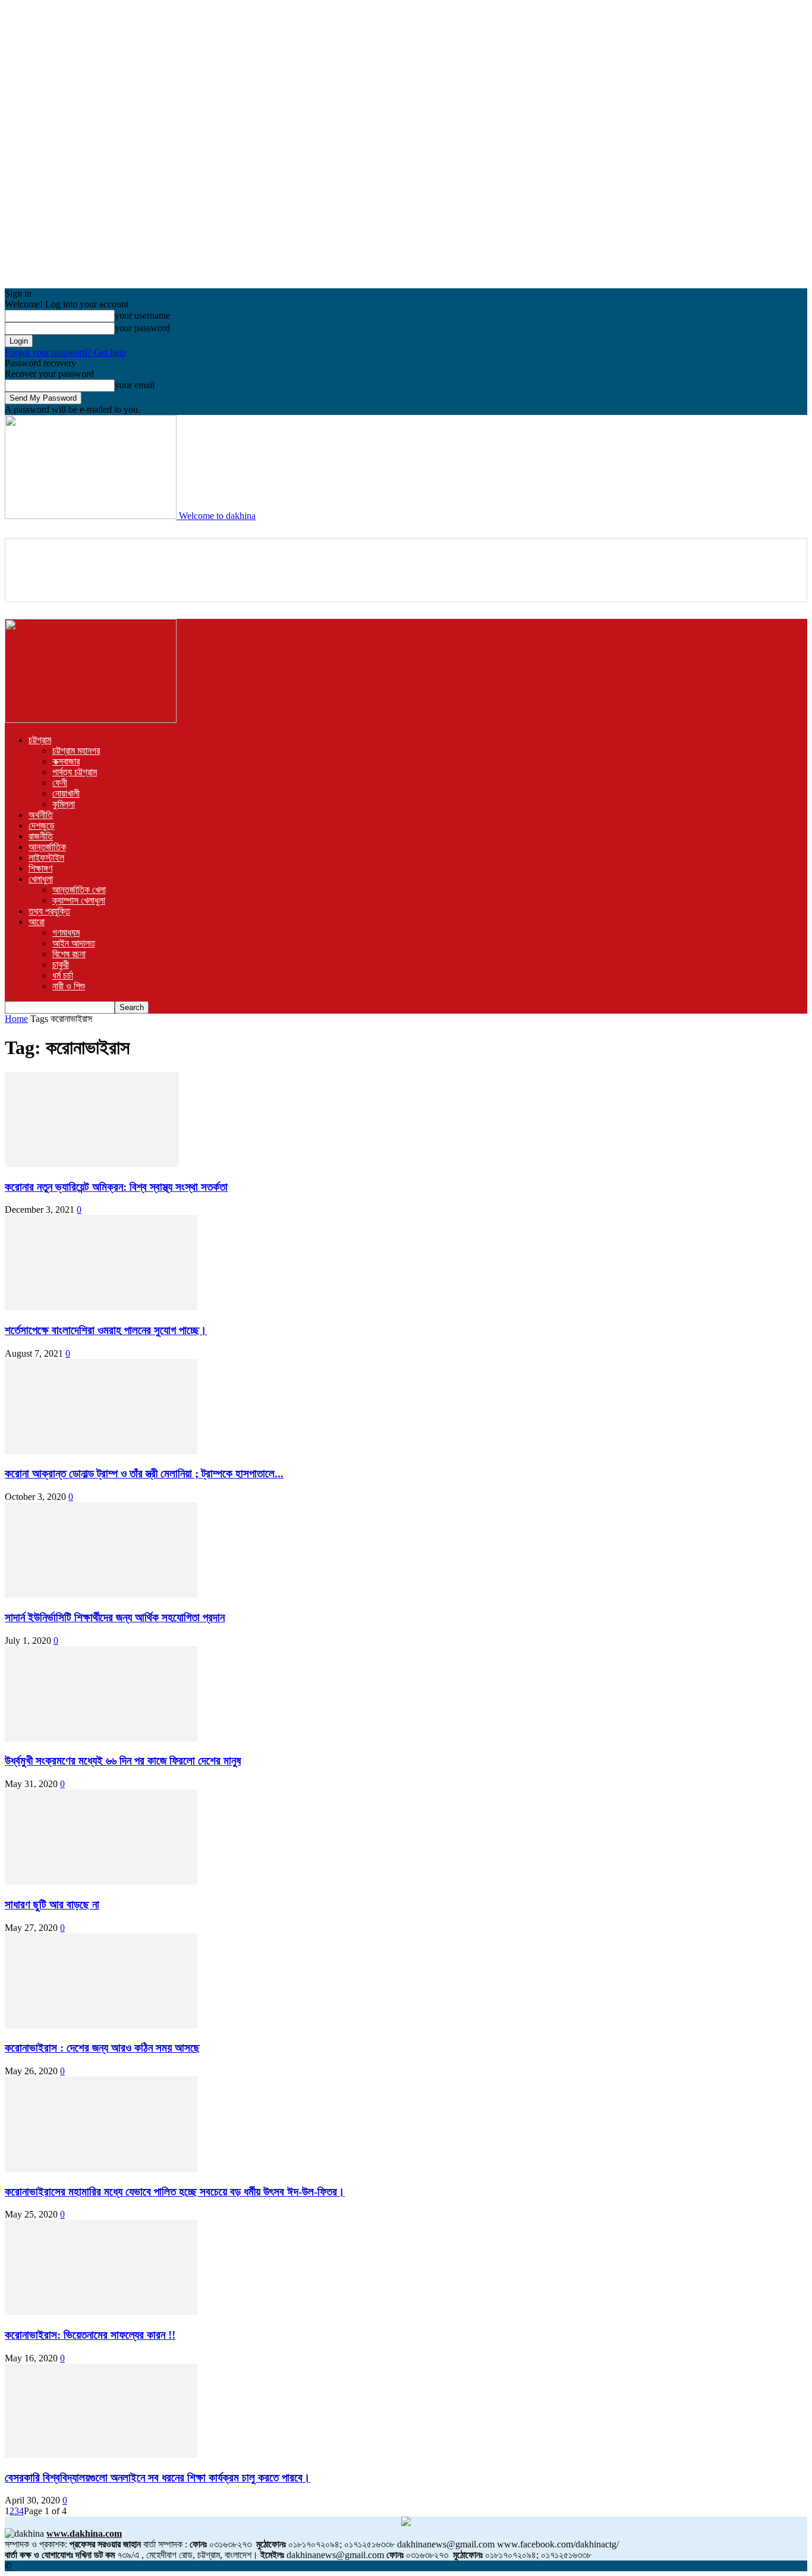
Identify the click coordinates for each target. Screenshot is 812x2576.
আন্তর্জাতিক (47, 847)
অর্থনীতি (41, 815)
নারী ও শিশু (69, 986)
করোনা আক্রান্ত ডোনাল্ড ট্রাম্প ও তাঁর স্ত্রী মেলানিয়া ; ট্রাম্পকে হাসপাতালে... (144, 1473)
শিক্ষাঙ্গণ (40, 868)
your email (135, 385)
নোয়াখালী (66, 793)
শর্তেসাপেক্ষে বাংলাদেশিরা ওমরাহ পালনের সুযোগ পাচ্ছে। (106, 1330)
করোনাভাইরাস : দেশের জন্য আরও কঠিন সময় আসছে (102, 2048)
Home (16, 1019)
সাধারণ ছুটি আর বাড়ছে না (52, 1905)
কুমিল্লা (64, 804)
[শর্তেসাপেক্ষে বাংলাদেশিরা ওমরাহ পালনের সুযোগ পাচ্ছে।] (101, 1307)
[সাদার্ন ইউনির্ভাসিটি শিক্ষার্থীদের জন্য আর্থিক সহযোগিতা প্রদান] (101, 1594)
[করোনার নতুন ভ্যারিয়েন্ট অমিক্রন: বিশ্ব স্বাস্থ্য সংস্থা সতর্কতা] (92, 1164)
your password (142, 328)
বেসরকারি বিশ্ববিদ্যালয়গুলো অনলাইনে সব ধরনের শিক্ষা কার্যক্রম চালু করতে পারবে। (158, 2478)
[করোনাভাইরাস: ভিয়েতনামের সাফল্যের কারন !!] (101, 2312)
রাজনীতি (41, 836)
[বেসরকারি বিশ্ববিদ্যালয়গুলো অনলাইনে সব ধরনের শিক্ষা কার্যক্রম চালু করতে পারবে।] (101, 2454)
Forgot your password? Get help (65, 352)
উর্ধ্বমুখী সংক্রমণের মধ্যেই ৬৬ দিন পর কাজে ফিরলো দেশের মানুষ (123, 1761)
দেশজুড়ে (42, 825)
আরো (37, 922)
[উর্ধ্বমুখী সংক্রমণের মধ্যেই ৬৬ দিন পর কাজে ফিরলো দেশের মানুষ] (101, 1738)
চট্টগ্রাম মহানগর (76, 751)
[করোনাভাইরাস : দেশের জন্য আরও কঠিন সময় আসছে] (101, 2025)
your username (142, 315)
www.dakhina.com (84, 2533)
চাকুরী (61, 965)
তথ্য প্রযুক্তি (49, 911)
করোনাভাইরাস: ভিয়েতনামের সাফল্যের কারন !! (90, 2335)
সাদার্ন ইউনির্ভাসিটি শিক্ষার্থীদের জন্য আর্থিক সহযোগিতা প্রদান (115, 1617)
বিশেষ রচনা (69, 954)
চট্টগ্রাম (40, 740)
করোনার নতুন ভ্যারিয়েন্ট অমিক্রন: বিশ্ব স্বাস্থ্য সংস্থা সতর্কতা (116, 1187)
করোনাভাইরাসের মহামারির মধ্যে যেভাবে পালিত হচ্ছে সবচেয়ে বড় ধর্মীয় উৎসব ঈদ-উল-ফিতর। (175, 2192)
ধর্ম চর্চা (63, 975)
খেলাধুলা (41, 879)
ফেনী (60, 783)
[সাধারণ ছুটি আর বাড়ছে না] (101, 1881)
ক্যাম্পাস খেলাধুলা (79, 900)
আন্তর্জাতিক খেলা (79, 890)
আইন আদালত (74, 943)
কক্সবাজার (66, 761)
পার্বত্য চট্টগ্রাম (75, 772)
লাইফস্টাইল (46, 858)
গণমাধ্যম (66, 932)
